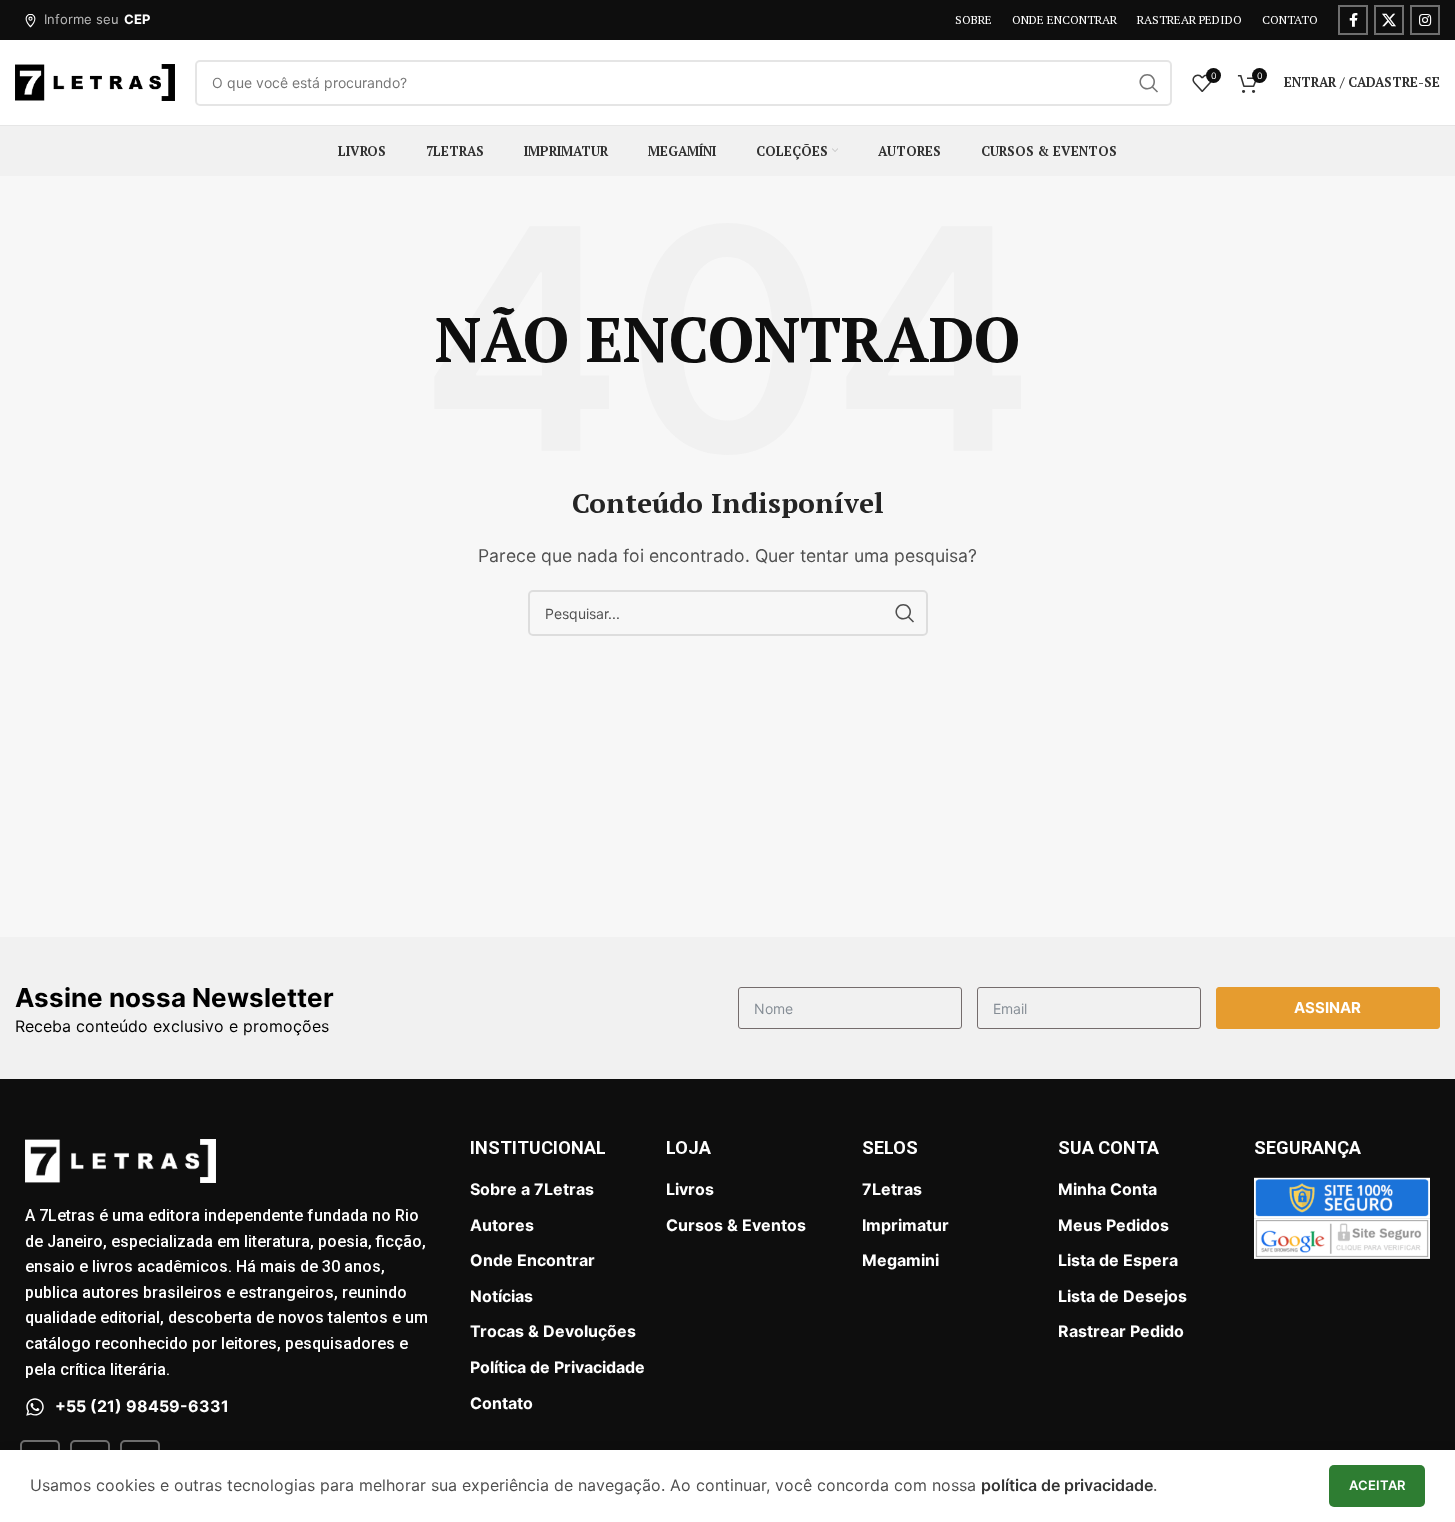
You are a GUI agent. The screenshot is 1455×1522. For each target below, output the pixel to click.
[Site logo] (95, 81)
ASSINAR (1327, 1007)
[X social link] (1389, 20)
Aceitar (1377, 1485)
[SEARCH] (1149, 83)
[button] (86, 20)
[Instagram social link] (1425, 20)
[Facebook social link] (1353, 20)
